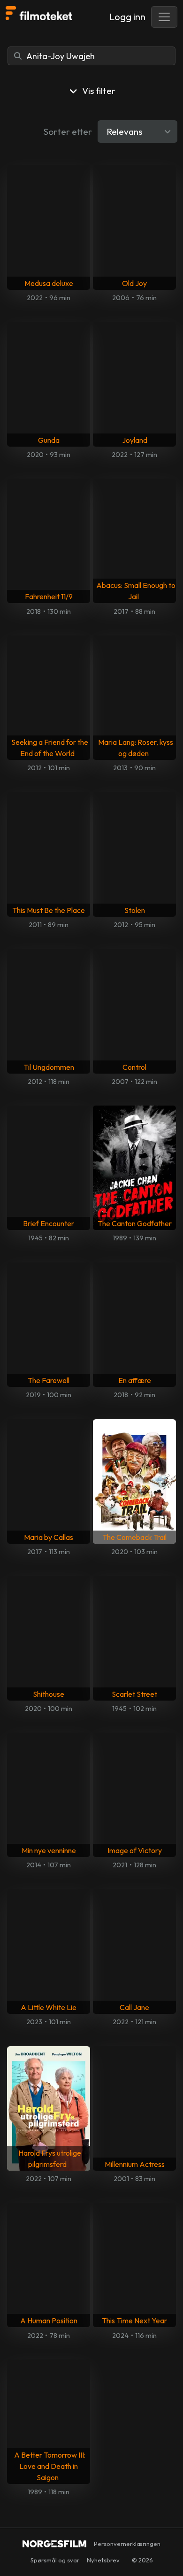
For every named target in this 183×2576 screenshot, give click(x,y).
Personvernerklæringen (127, 2544)
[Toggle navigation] (164, 17)
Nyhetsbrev (103, 2560)
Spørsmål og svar (55, 2560)
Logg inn (127, 17)
